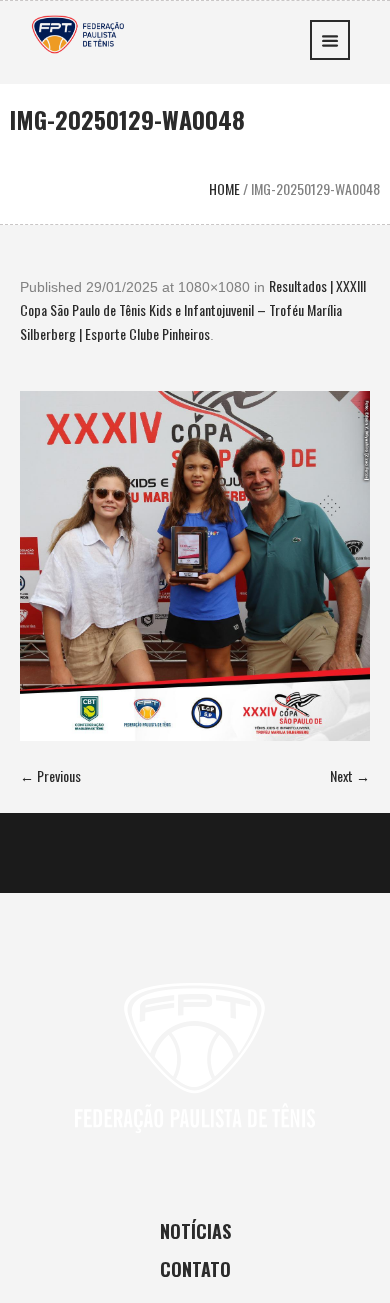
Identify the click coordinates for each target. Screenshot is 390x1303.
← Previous (50, 775)
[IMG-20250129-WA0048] (195, 566)
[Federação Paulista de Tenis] (78, 31)
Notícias (195, 1231)
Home (224, 188)
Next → (350, 775)
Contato (195, 1269)
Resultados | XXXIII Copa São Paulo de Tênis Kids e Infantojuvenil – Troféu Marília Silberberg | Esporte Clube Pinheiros (193, 309)
